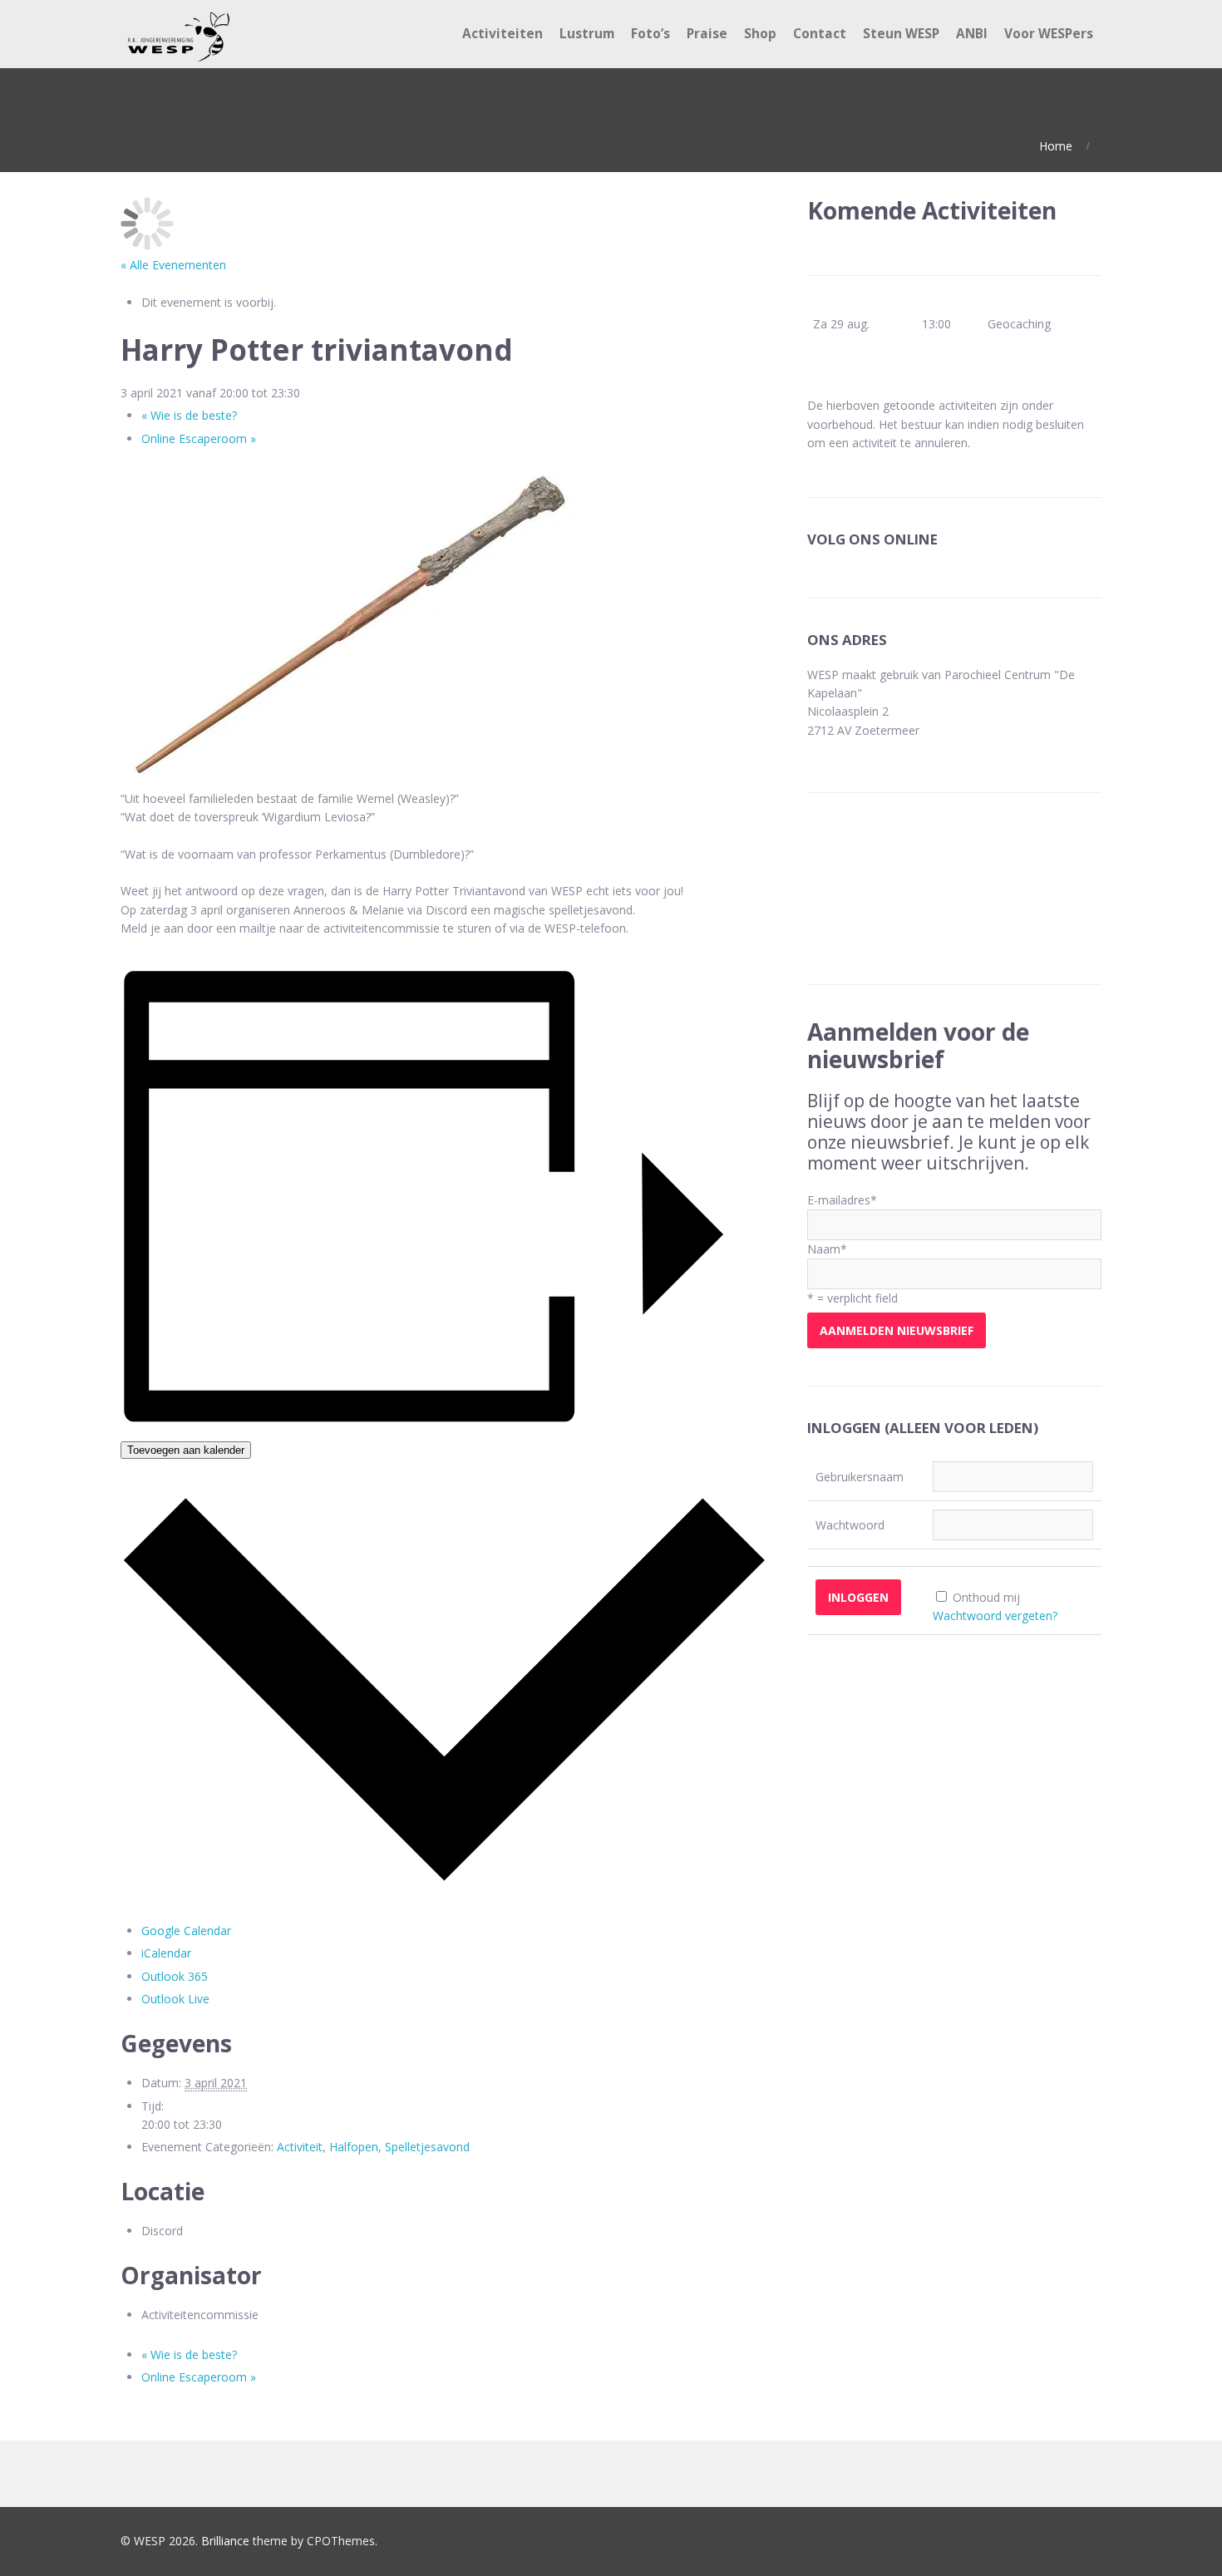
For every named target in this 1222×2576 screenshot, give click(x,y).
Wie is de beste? (189, 415)
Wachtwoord (850, 1525)
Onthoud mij (986, 1597)
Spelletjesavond (427, 2147)
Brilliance (225, 2541)
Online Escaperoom (199, 438)
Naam (827, 1249)
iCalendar (166, 1953)
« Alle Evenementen (173, 265)
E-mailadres (842, 1200)
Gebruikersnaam (860, 1477)
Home (1056, 146)
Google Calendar (186, 1931)
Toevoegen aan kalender (186, 1450)
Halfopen (354, 2147)
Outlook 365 (175, 1976)
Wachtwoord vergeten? (995, 1616)
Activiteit (300, 2147)
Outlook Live (175, 1999)
